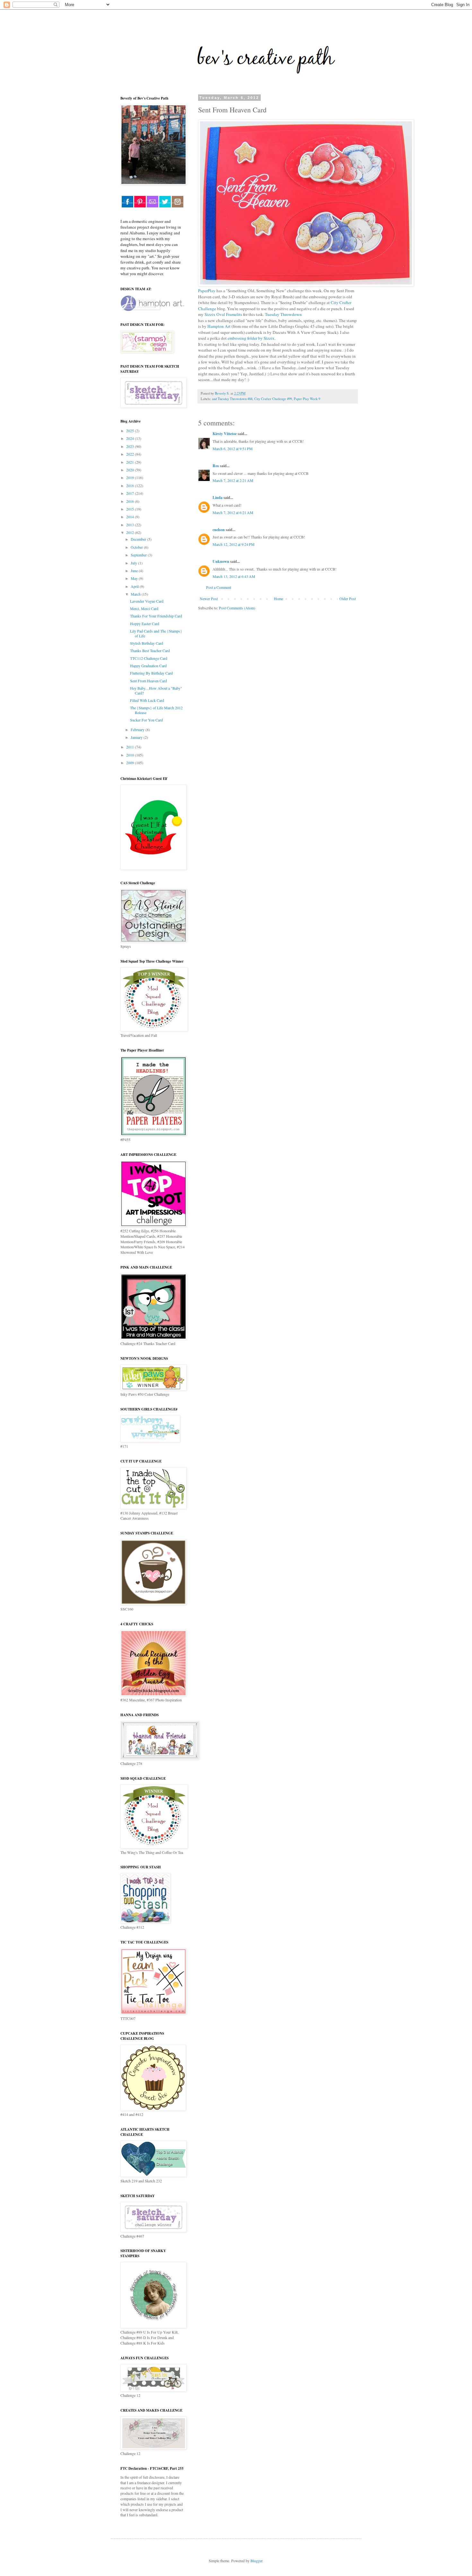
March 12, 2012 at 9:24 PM (234, 544)
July (134, 563)
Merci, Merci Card (144, 608)
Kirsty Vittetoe (225, 434)
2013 (131, 525)
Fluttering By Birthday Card (151, 673)
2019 (131, 477)
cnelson (219, 530)
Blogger (256, 2561)
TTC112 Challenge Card (149, 658)
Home (279, 598)
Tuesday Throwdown (283, 314)
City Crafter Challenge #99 (273, 399)
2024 (131, 438)
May (135, 578)
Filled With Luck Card (147, 700)
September (139, 555)
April (135, 586)
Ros (216, 466)
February (138, 729)
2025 (131, 431)
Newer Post (209, 598)
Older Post (348, 598)
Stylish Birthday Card (147, 643)
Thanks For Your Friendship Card (156, 616)
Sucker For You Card (146, 720)
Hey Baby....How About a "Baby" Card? (156, 690)
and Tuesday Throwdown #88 (232, 399)
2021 (131, 462)
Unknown (221, 561)
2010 (131, 755)
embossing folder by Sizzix (251, 338)
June (135, 571)
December (139, 539)
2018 (131, 485)
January (137, 737)
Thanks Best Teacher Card (150, 651)
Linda (218, 498)
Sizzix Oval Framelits (223, 314)
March (136, 594)
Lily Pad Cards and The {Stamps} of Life (156, 633)
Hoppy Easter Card (145, 624)
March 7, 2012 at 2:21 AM (233, 480)
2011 (131, 747)
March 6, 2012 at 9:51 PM (233, 449)
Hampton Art (219, 326)
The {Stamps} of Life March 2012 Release (156, 710)
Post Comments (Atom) (237, 608)
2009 (131, 763)
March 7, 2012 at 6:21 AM (233, 512)
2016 (131, 501)
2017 (131, 493)
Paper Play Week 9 (307, 399)
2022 (131, 454)
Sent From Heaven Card (149, 681)
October (137, 547)
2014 (131, 517)
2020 (131, 470)
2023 (131, 446)
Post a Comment (219, 587)
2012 (131, 532)
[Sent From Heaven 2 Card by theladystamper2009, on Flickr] (306, 285)
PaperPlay (207, 291)
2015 (131, 509)
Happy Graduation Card (148, 666)
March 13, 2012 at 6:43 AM (234, 576)
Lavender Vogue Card (147, 601)
